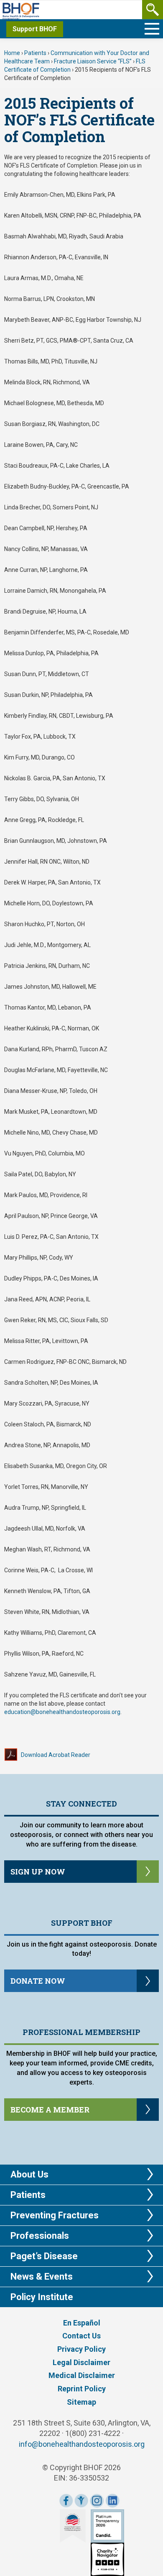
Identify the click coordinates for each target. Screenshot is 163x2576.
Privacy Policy (81, 2349)
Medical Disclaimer (82, 2375)
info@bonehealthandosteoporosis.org (82, 2444)
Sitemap (81, 2402)
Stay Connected (81, 1804)
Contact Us (81, 2336)
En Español (82, 2323)
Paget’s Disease (44, 2256)
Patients (35, 53)
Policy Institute (42, 2297)
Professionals (40, 2236)
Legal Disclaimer (81, 2362)
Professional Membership (81, 2032)
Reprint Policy (82, 2389)
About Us (29, 2174)
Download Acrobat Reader (56, 1755)
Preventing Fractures (55, 2215)
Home (12, 53)
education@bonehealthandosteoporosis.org (62, 1712)
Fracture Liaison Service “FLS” (93, 61)
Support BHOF (35, 29)
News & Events (42, 2277)
